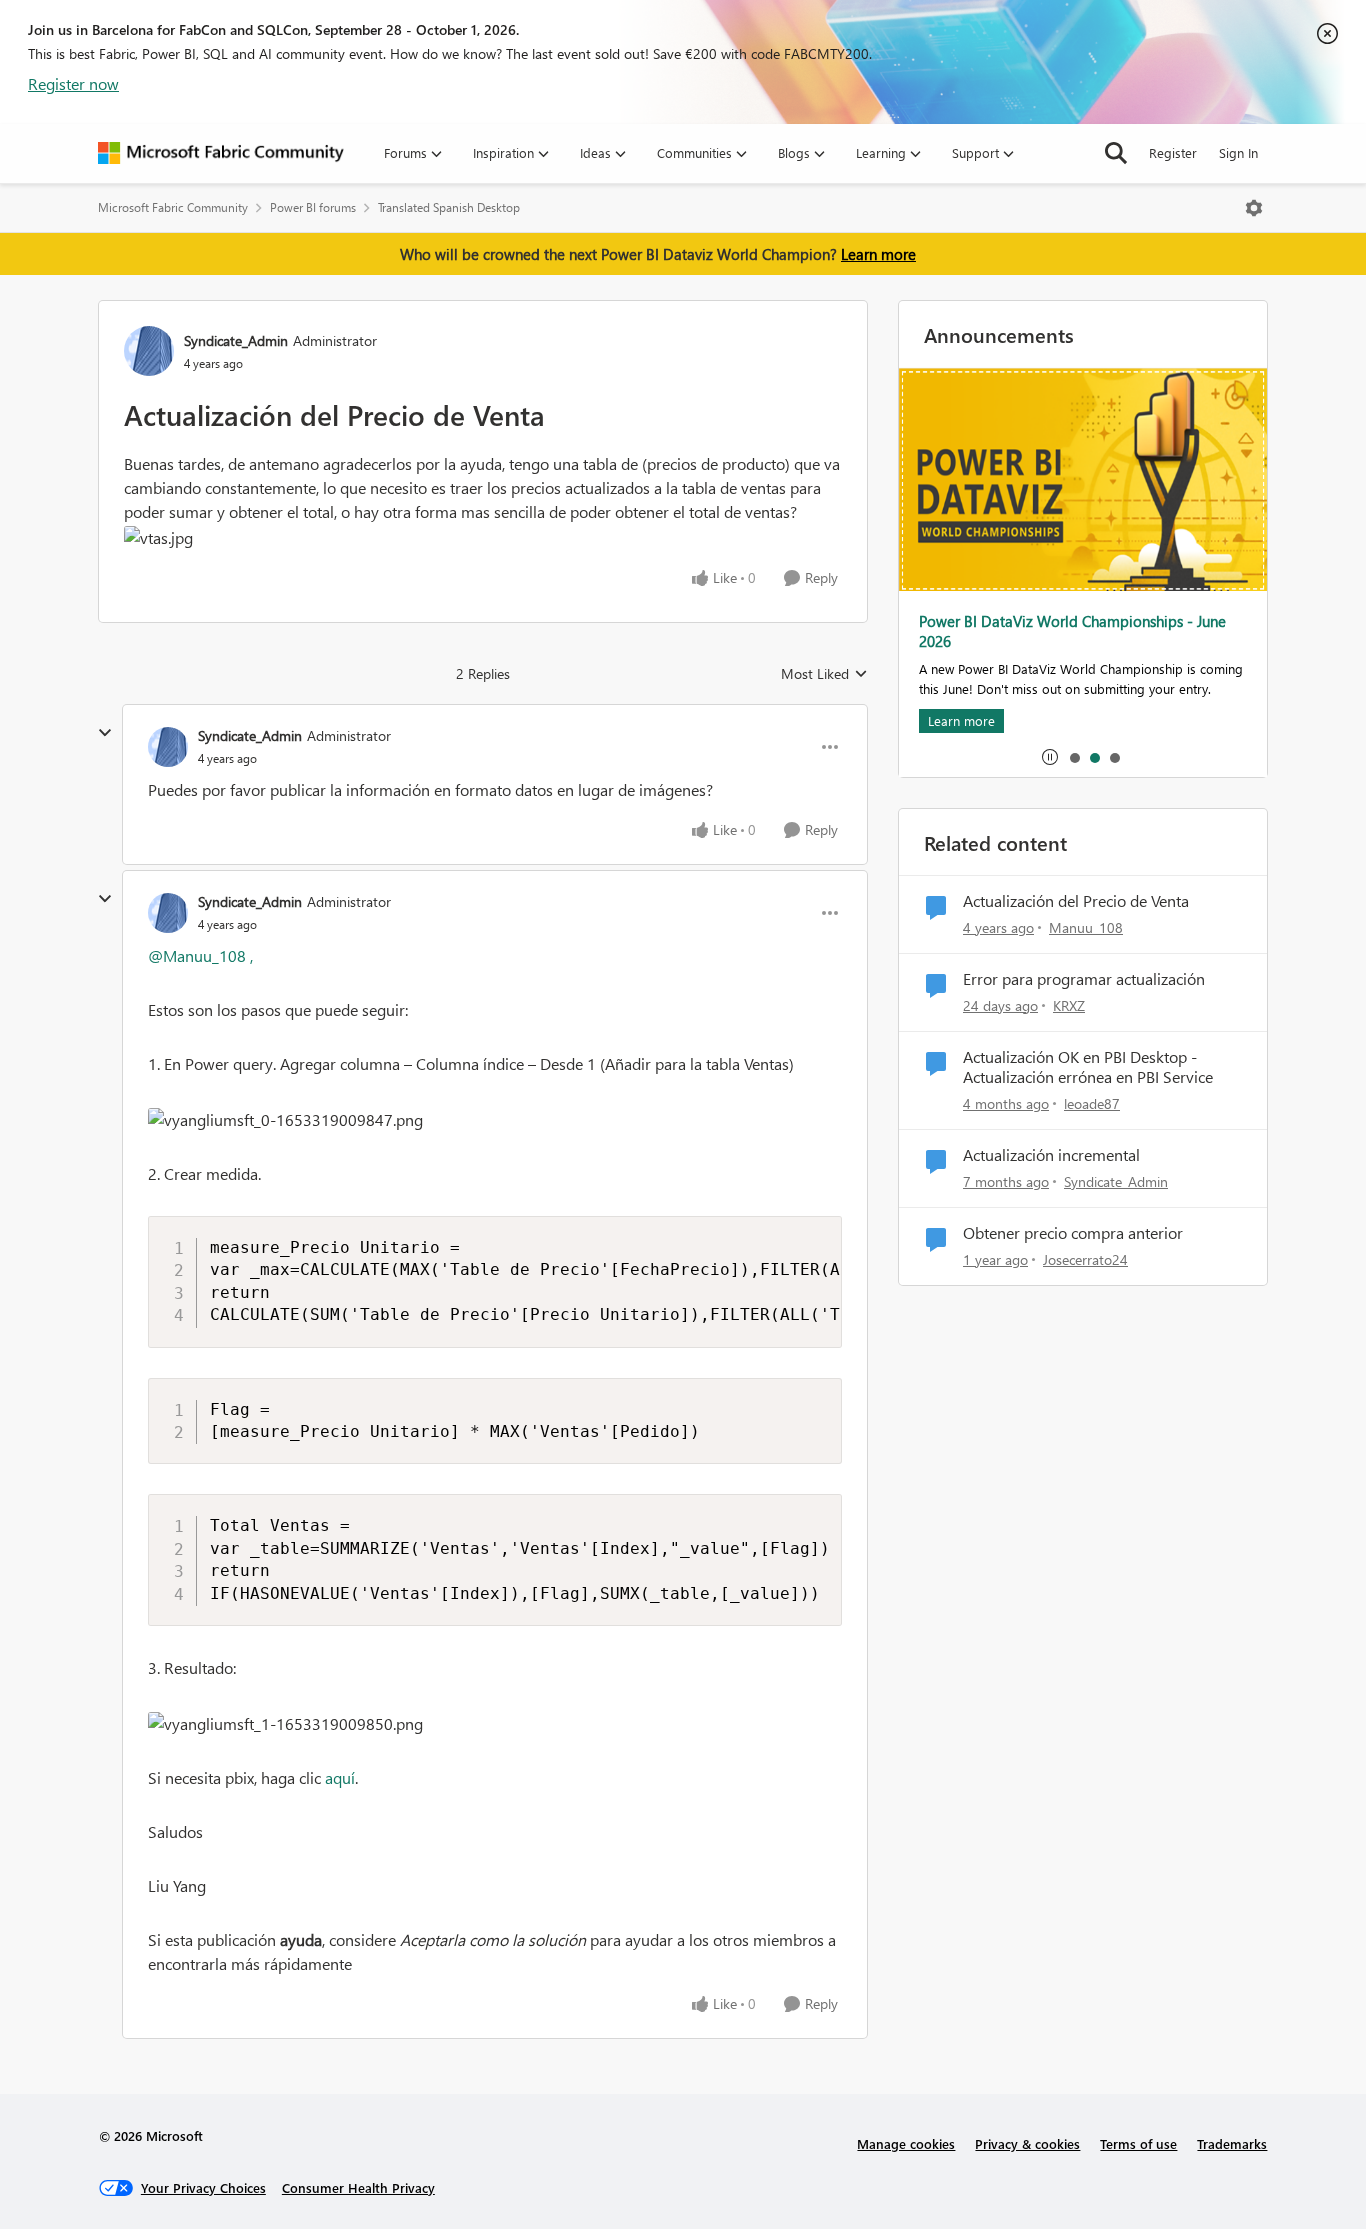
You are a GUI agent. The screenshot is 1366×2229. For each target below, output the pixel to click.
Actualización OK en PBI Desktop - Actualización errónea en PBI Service (1088, 1067)
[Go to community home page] (221, 153)
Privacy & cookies (1027, 2143)
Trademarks (1232, 2143)
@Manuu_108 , (200, 955)
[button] (158, 538)
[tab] (1074, 757)
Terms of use (1138, 2143)
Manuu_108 (1086, 927)
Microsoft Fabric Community (173, 207)
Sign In (1238, 152)
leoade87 (1092, 1103)
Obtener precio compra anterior (1073, 1233)
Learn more (878, 254)
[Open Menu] (1254, 208)
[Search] (1116, 153)
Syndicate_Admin (236, 340)
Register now (73, 83)
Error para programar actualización (1084, 979)
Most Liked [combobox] (824, 674)
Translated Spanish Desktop (449, 207)
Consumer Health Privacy (358, 2187)
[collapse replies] (105, 733)
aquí (340, 1777)
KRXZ (1069, 1005)
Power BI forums (313, 207)
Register (1173, 152)
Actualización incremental (1051, 1155)
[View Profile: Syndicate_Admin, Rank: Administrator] (149, 351)
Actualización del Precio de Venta (1076, 901)
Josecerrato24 (1085, 1259)
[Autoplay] (1050, 757)
